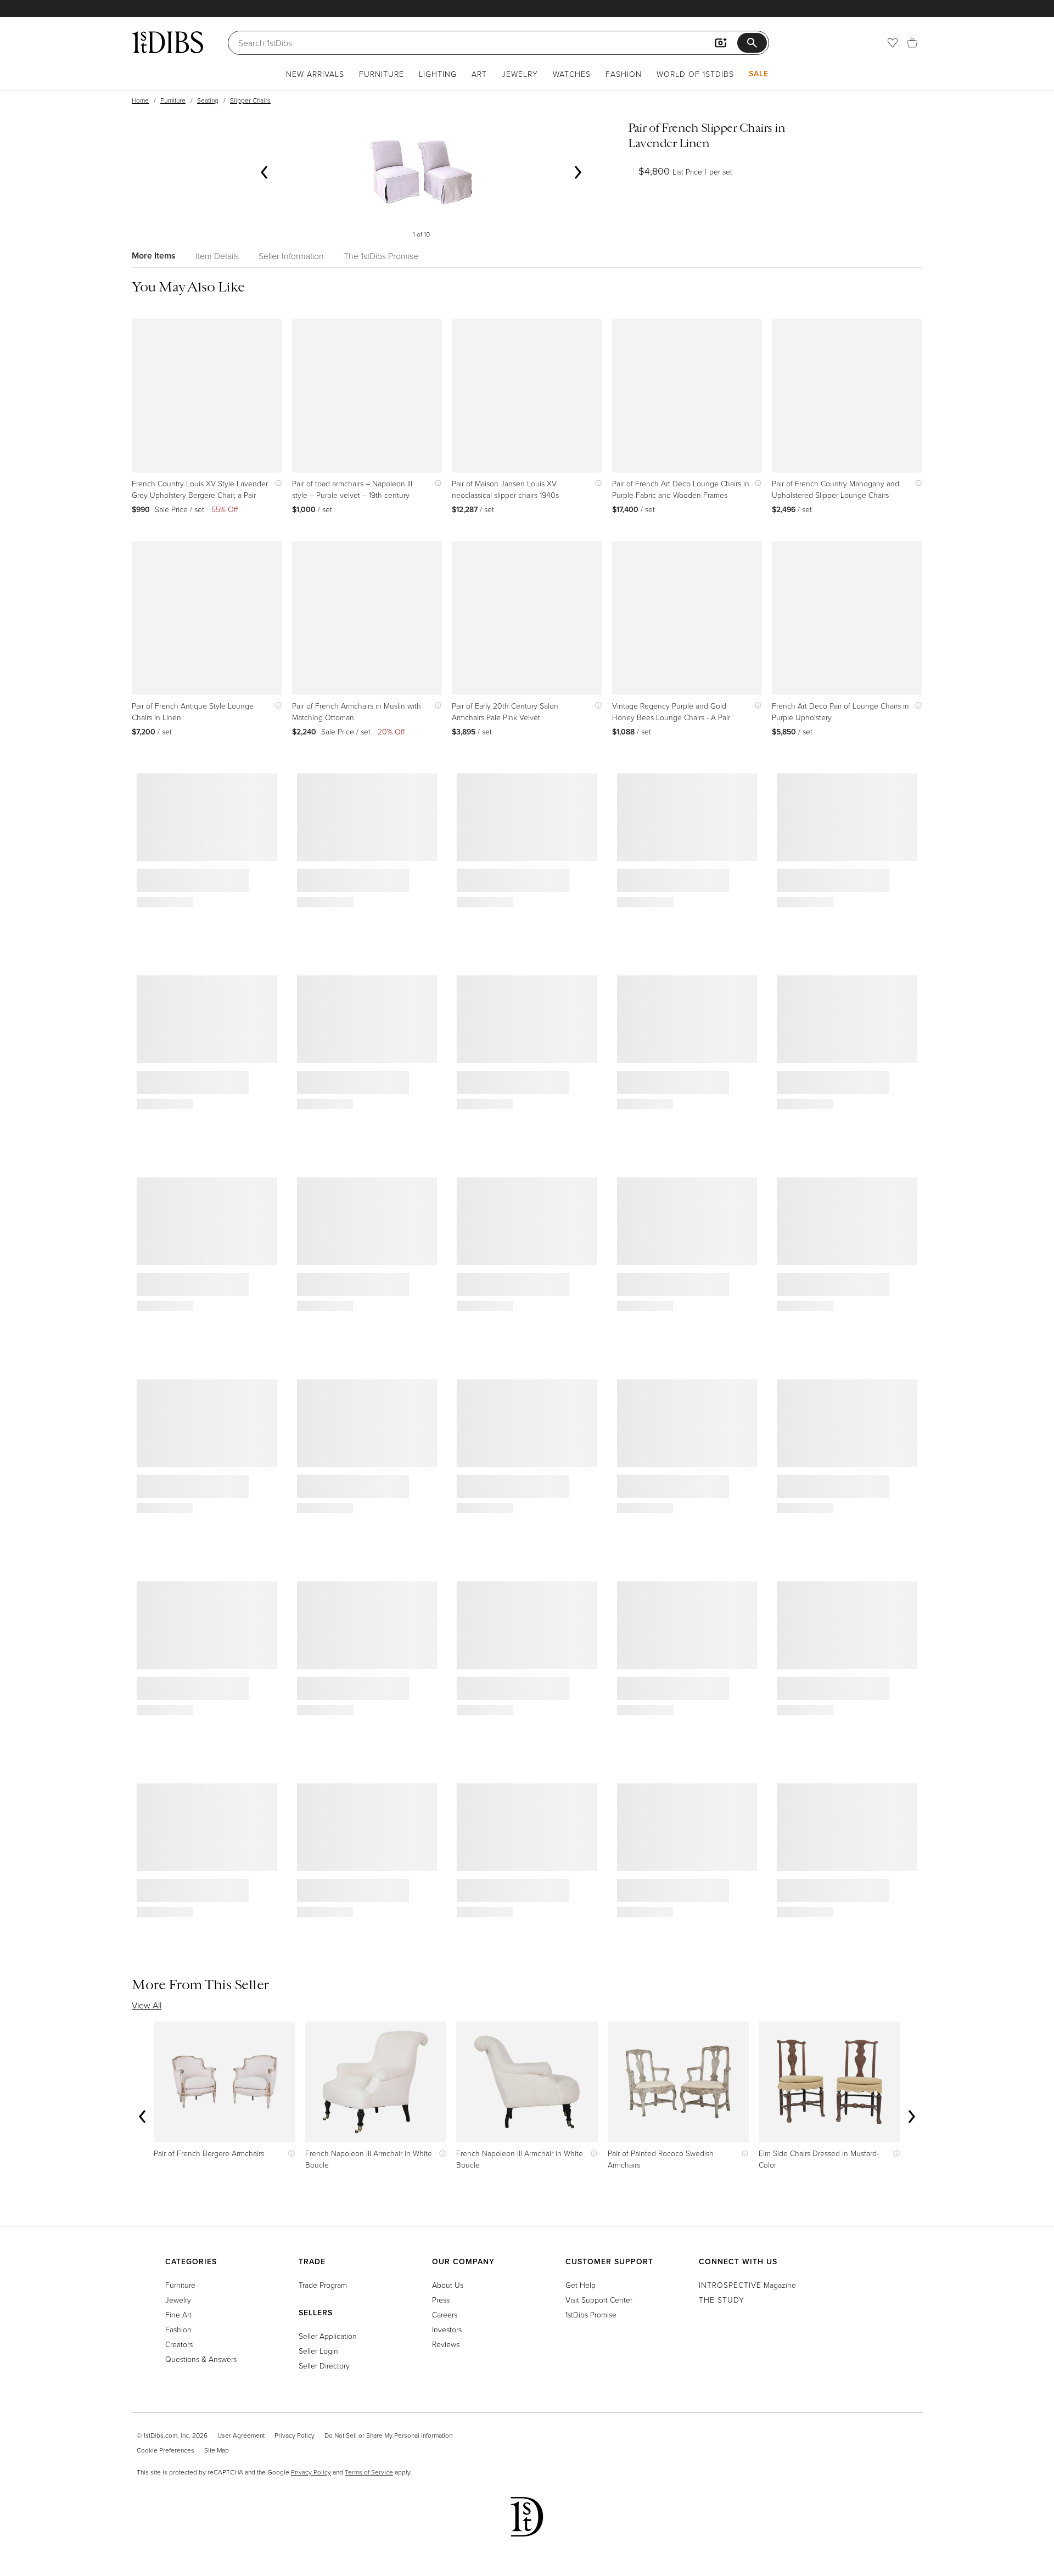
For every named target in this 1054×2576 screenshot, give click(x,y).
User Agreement (241, 2435)
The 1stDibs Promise (381, 256)
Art (479, 74)
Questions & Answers (201, 2359)
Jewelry (520, 74)
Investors (447, 2329)
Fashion (624, 74)
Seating (208, 100)
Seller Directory (324, 2365)
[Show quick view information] (276, 483)
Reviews (446, 2344)
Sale (759, 74)
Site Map (217, 2450)
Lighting (438, 74)
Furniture (382, 74)
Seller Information (291, 256)
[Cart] (912, 43)
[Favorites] (893, 43)
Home (140, 100)
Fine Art (178, 2314)
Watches (572, 74)
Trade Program (323, 2285)
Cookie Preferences (166, 2450)
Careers (445, 2314)
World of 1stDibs (695, 74)
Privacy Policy (295, 2435)
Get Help (581, 2285)
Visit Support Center (599, 2300)
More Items (154, 256)
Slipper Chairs (250, 100)
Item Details (217, 256)
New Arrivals (315, 74)
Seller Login (318, 2351)
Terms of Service (369, 2472)
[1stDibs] (167, 42)
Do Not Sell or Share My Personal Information (388, 2435)
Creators (179, 2344)
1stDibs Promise (591, 2314)
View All (147, 2005)
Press (441, 2300)
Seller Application (328, 2336)
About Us (448, 2285)
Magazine (747, 2285)
